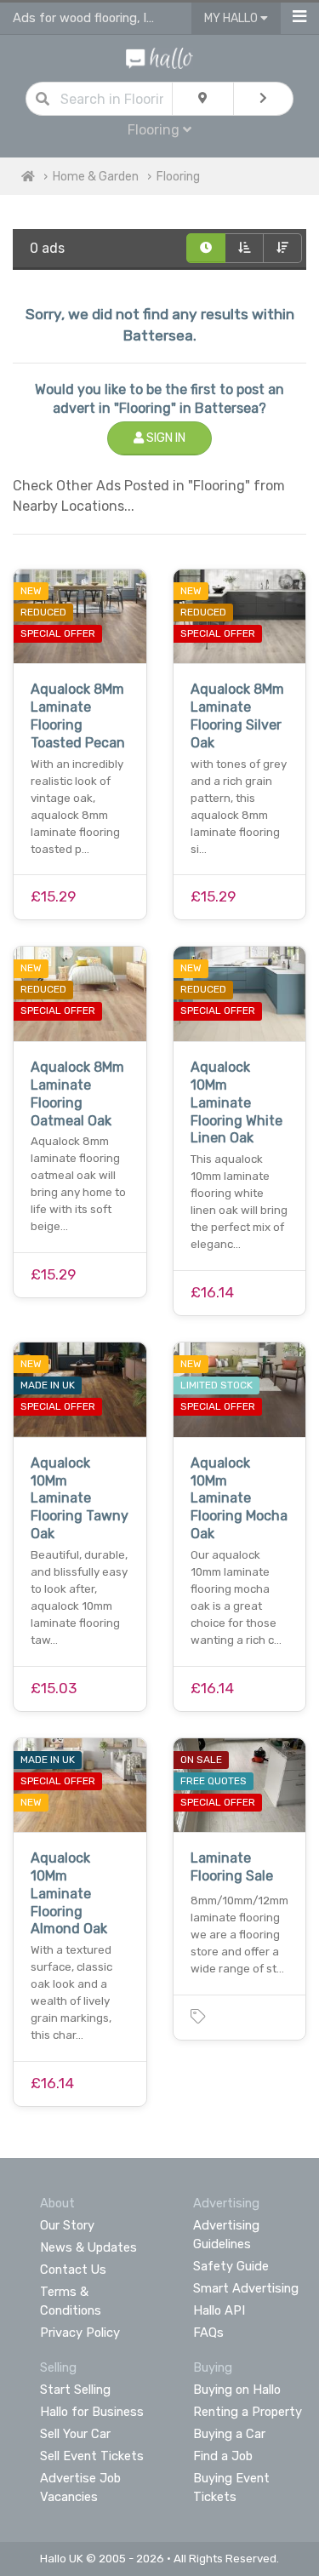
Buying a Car (229, 2434)
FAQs (208, 2333)
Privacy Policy (80, 2333)
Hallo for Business (92, 2412)
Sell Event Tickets (92, 2456)
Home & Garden (96, 177)
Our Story (67, 2225)
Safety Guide (231, 2266)
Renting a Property (248, 2412)
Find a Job (223, 2456)
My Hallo (232, 18)
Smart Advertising (246, 2288)
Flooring (178, 177)
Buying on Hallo (237, 2390)
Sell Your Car (75, 2434)
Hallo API (219, 2310)
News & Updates (88, 2247)
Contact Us (73, 2270)
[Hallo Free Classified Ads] (159, 57)
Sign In (165, 438)
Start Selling (75, 2390)
